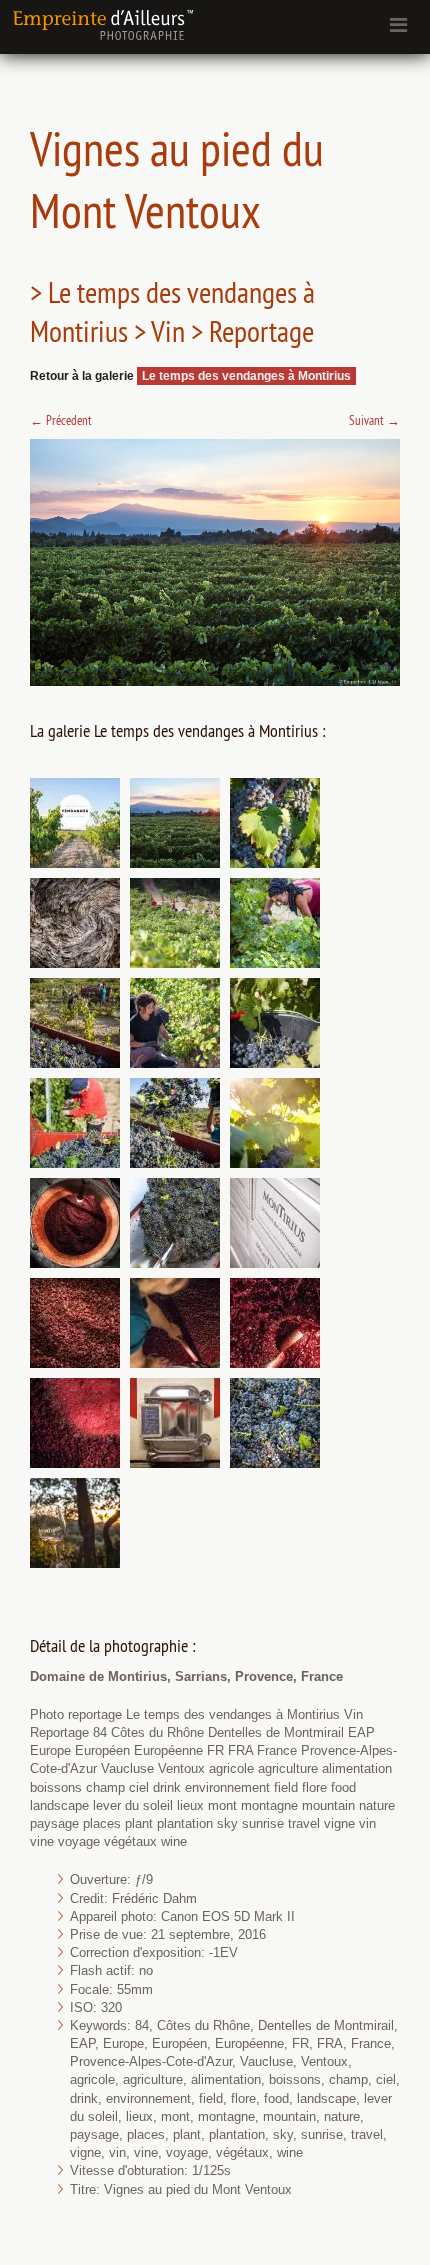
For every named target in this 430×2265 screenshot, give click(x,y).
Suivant (374, 420)
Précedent (61, 420)
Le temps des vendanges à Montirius (246, 376)
